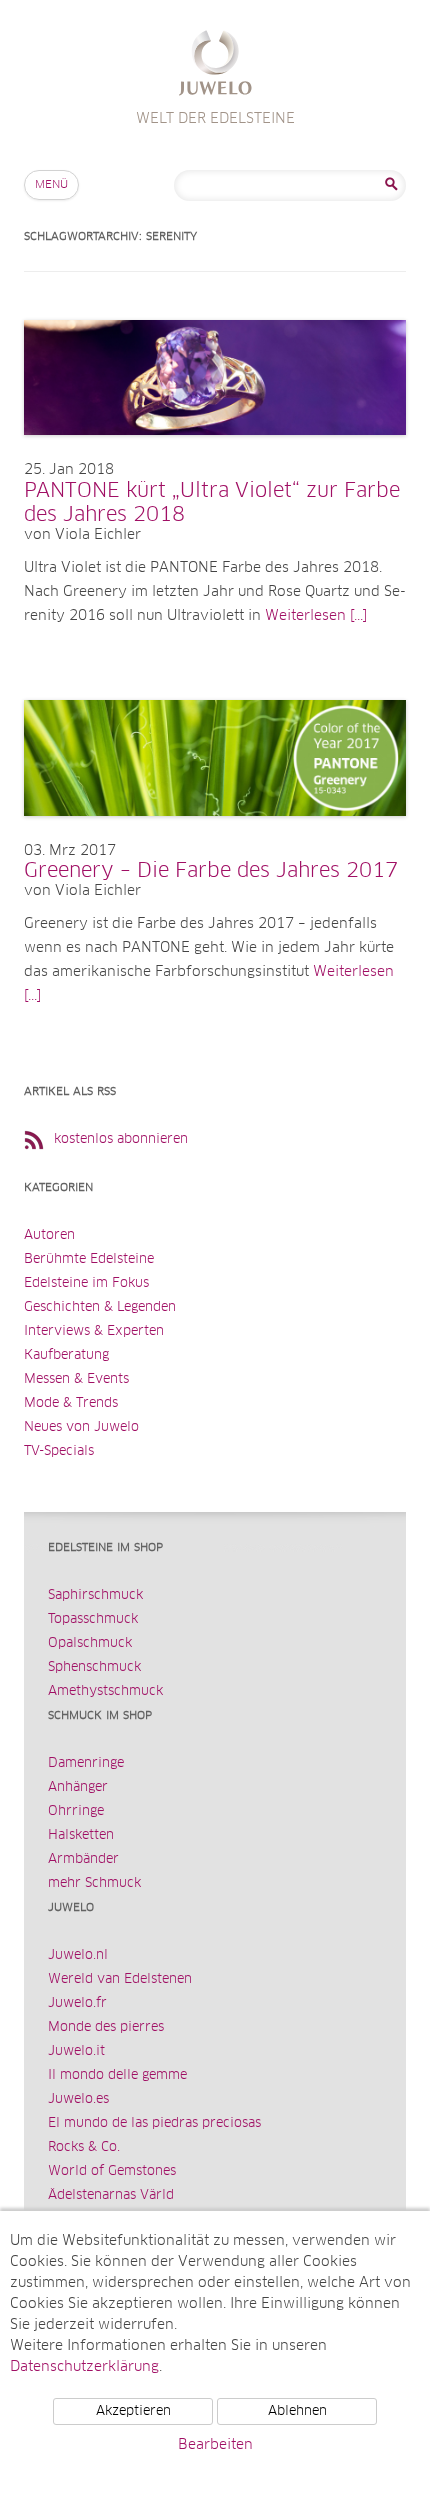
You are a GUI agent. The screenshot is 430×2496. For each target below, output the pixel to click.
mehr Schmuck (94, 1883)
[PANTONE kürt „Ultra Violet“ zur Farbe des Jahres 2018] (215, 455)
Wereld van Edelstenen (120, 1979)
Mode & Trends (71, 1403)
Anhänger (78, 1787)
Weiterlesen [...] (316, 616)
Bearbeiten (215, 2445)
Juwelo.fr (77, 2003)
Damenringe (86, 1763)
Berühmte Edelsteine (89, 1259)
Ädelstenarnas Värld (111, 2195)
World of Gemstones (112, 2171)
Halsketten (81, 1835)
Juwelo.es (78, 2099)
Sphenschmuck (94, 1667)
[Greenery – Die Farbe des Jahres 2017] (215, 836)
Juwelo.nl (78, 1955)
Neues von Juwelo (81, 1427)
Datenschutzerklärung (84, 2367)
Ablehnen (297, 2411)
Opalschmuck (90, 1643)
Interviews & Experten (94, 1331)
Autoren (49, 1235)
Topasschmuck (93, 1619)
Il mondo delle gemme (117, 2075)
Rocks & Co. (84, 2147)
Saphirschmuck (95, 1595)
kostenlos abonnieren (121, 1139)
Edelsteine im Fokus (86, 1283)
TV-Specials (59, 1451)
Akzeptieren (133, 2411)
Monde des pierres (106, 2027)
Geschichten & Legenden (100, 1307)
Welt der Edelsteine (215, 65)
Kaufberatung (66, 1355)
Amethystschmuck (105, 1691)
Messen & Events (76, 1379)
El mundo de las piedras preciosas (154, 2123)
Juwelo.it (76, 2051)
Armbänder (83, 1859)
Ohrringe (76, 1811)
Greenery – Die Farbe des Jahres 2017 (211, 871)
